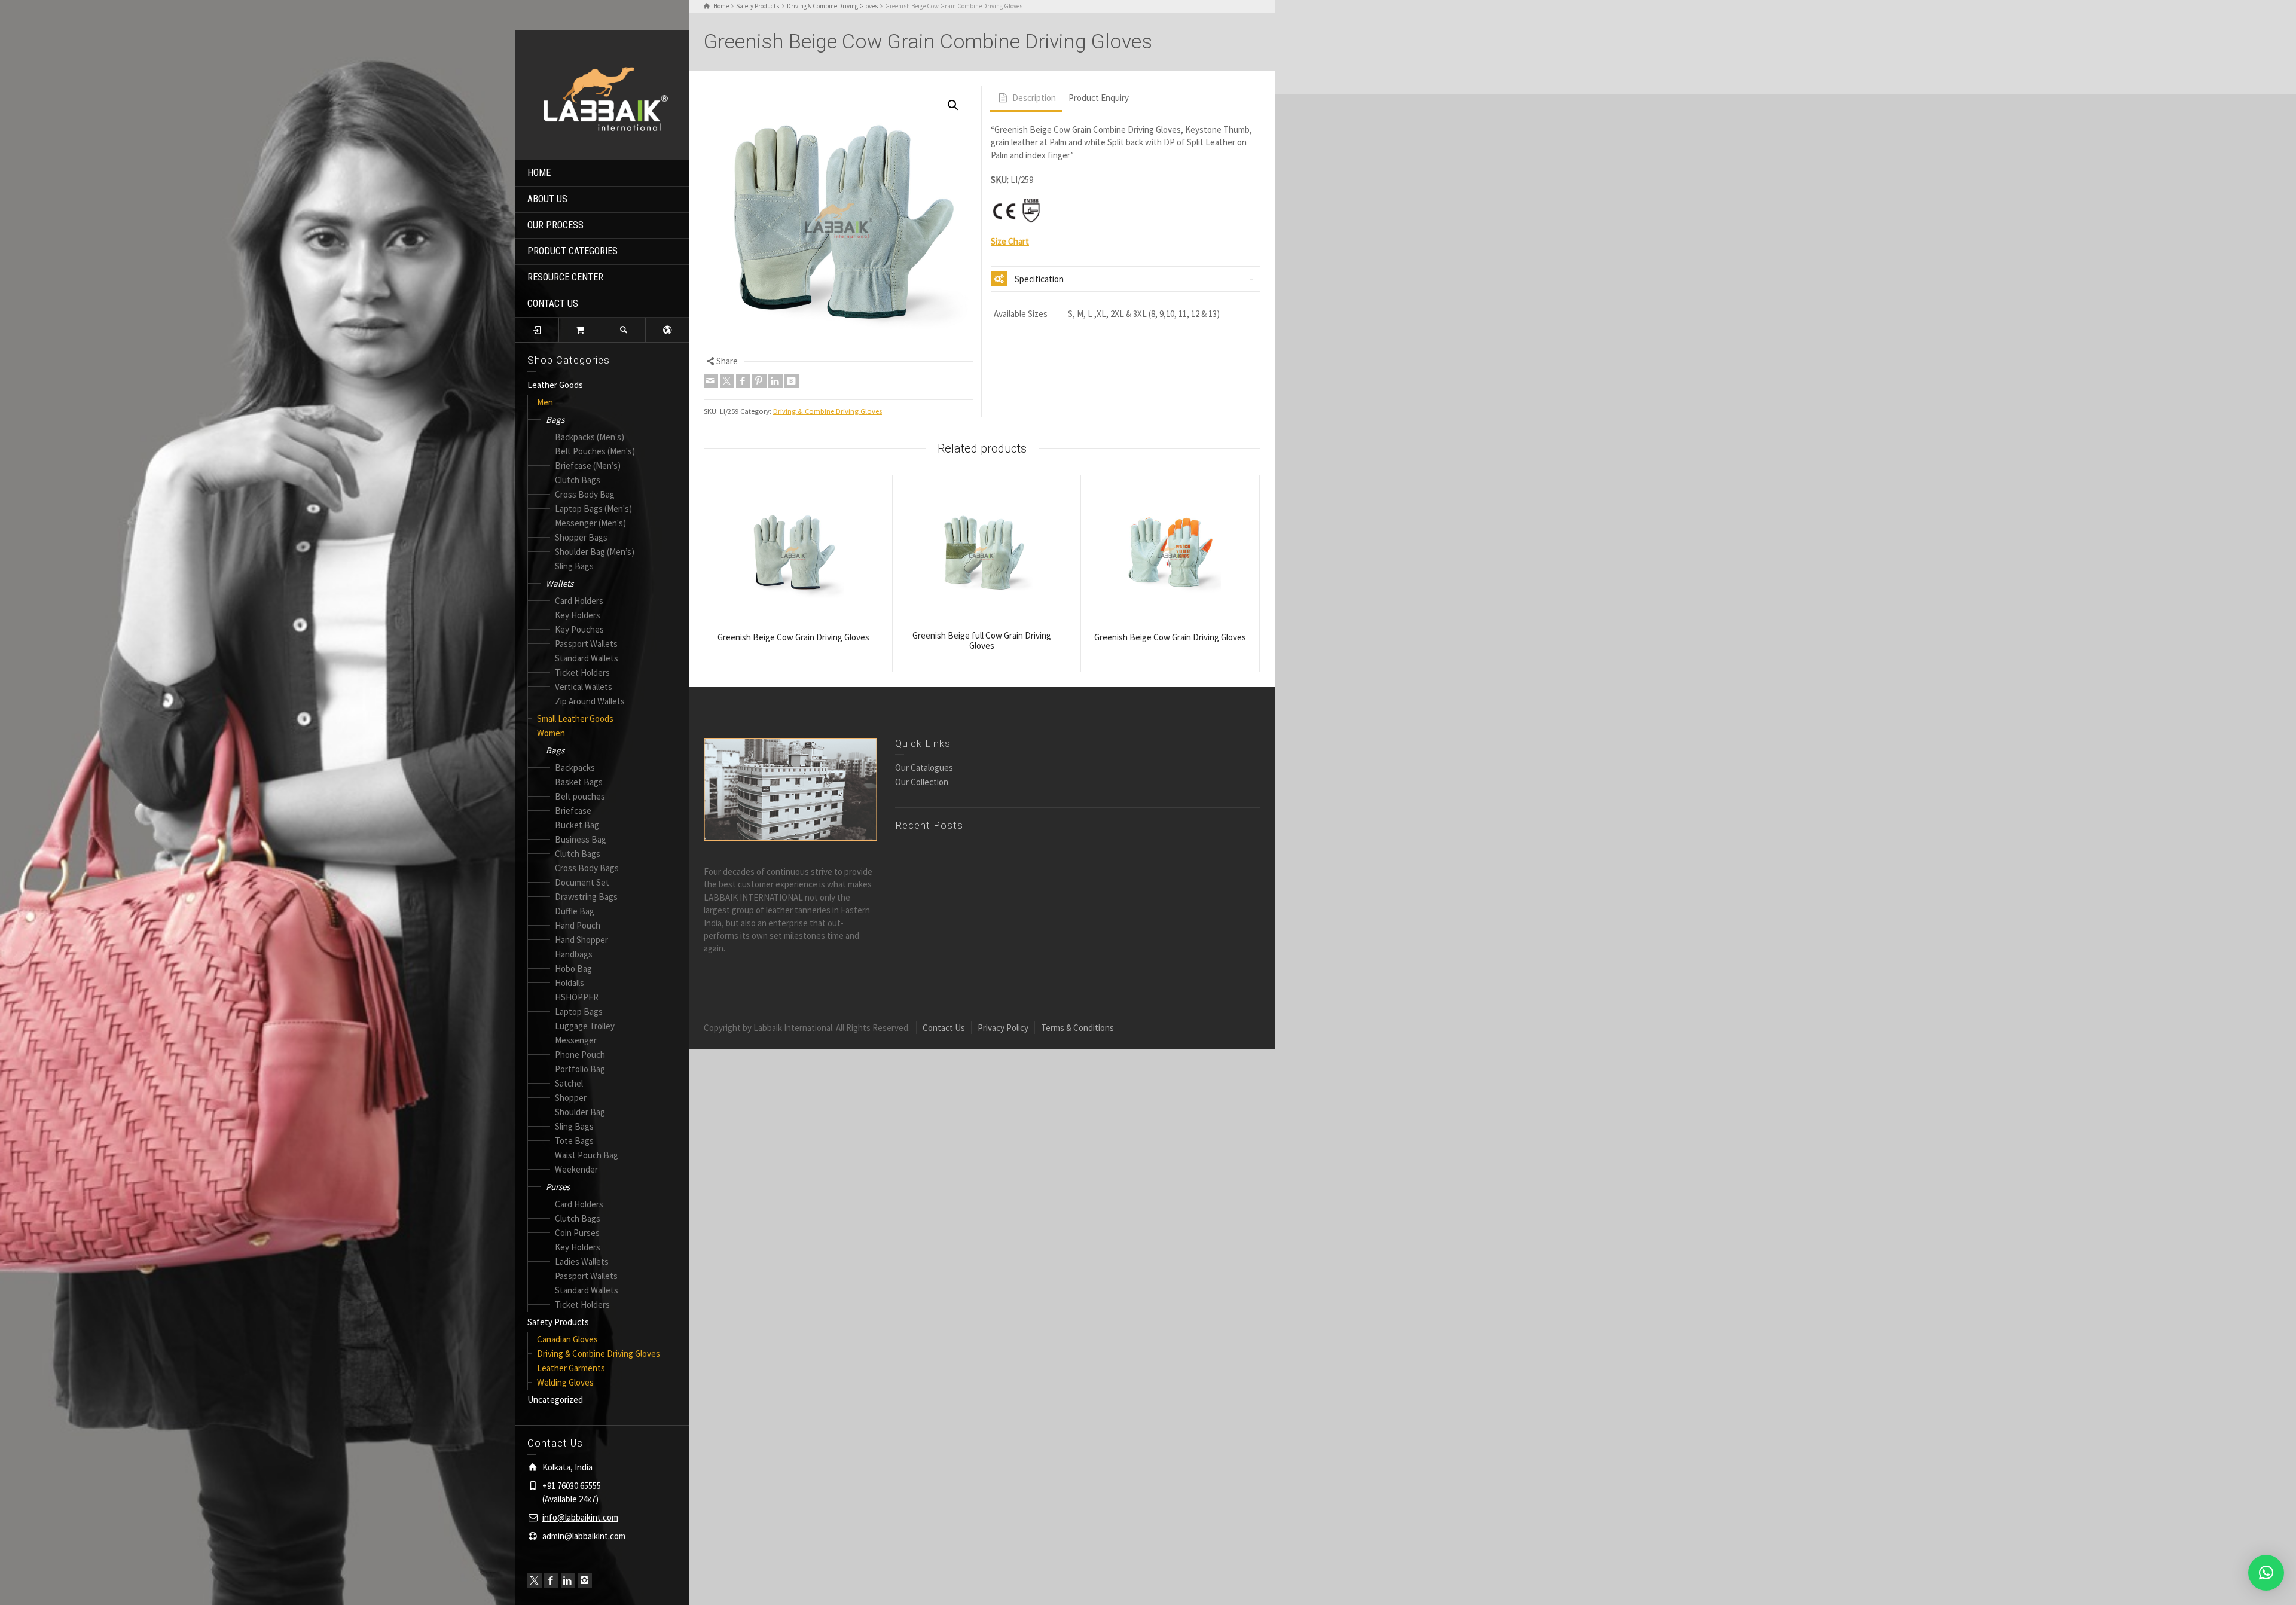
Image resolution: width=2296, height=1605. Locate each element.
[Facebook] (551, 1580)
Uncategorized (555, 1400)
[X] (535, 1580)
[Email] (711, 381)
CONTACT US (553, 303)
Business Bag (581, 839)
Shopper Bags (581, 537)
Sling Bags (574, 566)
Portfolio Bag (580, 1069)
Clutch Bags (578, 480)
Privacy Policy (1003, 1028)
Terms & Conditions (1077, 1028)
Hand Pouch (578, 925)
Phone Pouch (580, 1055)
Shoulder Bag (580, 1112)
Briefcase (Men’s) (588, 466)
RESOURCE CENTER (565, 277)
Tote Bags (574, 1141)
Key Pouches (579, 629)
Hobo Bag (573, 968)
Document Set (582, 882)
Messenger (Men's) (590, 523)
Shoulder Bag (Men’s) (595, 552)
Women (551, 733)
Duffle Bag (575, 911)
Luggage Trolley (585, 1026)
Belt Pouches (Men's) (595, 451)
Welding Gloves (565, 1382)
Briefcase (573, 811)
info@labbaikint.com (580, 1517)
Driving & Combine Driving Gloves (599, 1354)
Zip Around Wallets (590, 701)
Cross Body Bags (587, 868)
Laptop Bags (579, 1011)
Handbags (574, 954)
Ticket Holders (582, 672)
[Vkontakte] (792, 381)
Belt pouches (580, 796)
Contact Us (944, 1028)
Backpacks (575, 768)
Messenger (576, 1040)
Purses (558, 1187)
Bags (555, 419)
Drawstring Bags (586, 897)
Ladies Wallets (582, 1261)
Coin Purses (577, 1233)
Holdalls (570, 983)
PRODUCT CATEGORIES (573, 251)
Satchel (569, 1083)
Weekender (576, 1169)
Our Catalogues (924, 768)
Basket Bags (579, 782)
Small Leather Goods (575, 718)
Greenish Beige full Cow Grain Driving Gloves (982, 640)
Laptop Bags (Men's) (593, 509)
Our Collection (922, 782)
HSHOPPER (577, 997)
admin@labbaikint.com (584, 1536)
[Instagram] (585, 1580)
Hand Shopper (581, 940)
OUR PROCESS (555, 225)
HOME (539, 173)
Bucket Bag (577, 825)
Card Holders (579, 601)
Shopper (571, 1098)
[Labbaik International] (602, 94)
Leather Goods (555, 385)
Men (545, 402)
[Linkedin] (568, 1580)
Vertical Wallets (584, 687)
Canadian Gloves (567, 1339)
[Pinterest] (759, 381)
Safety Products (558, 1322)
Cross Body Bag (585, 494)
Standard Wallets (587, 658)
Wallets (560, 583)
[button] (953, 105)
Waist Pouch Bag (587, 1155)
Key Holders (578, 615)
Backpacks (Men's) (590, 437)
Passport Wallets (586, 644)
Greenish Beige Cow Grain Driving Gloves (793, 637)
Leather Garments (571, 1368)
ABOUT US (547, 199)
